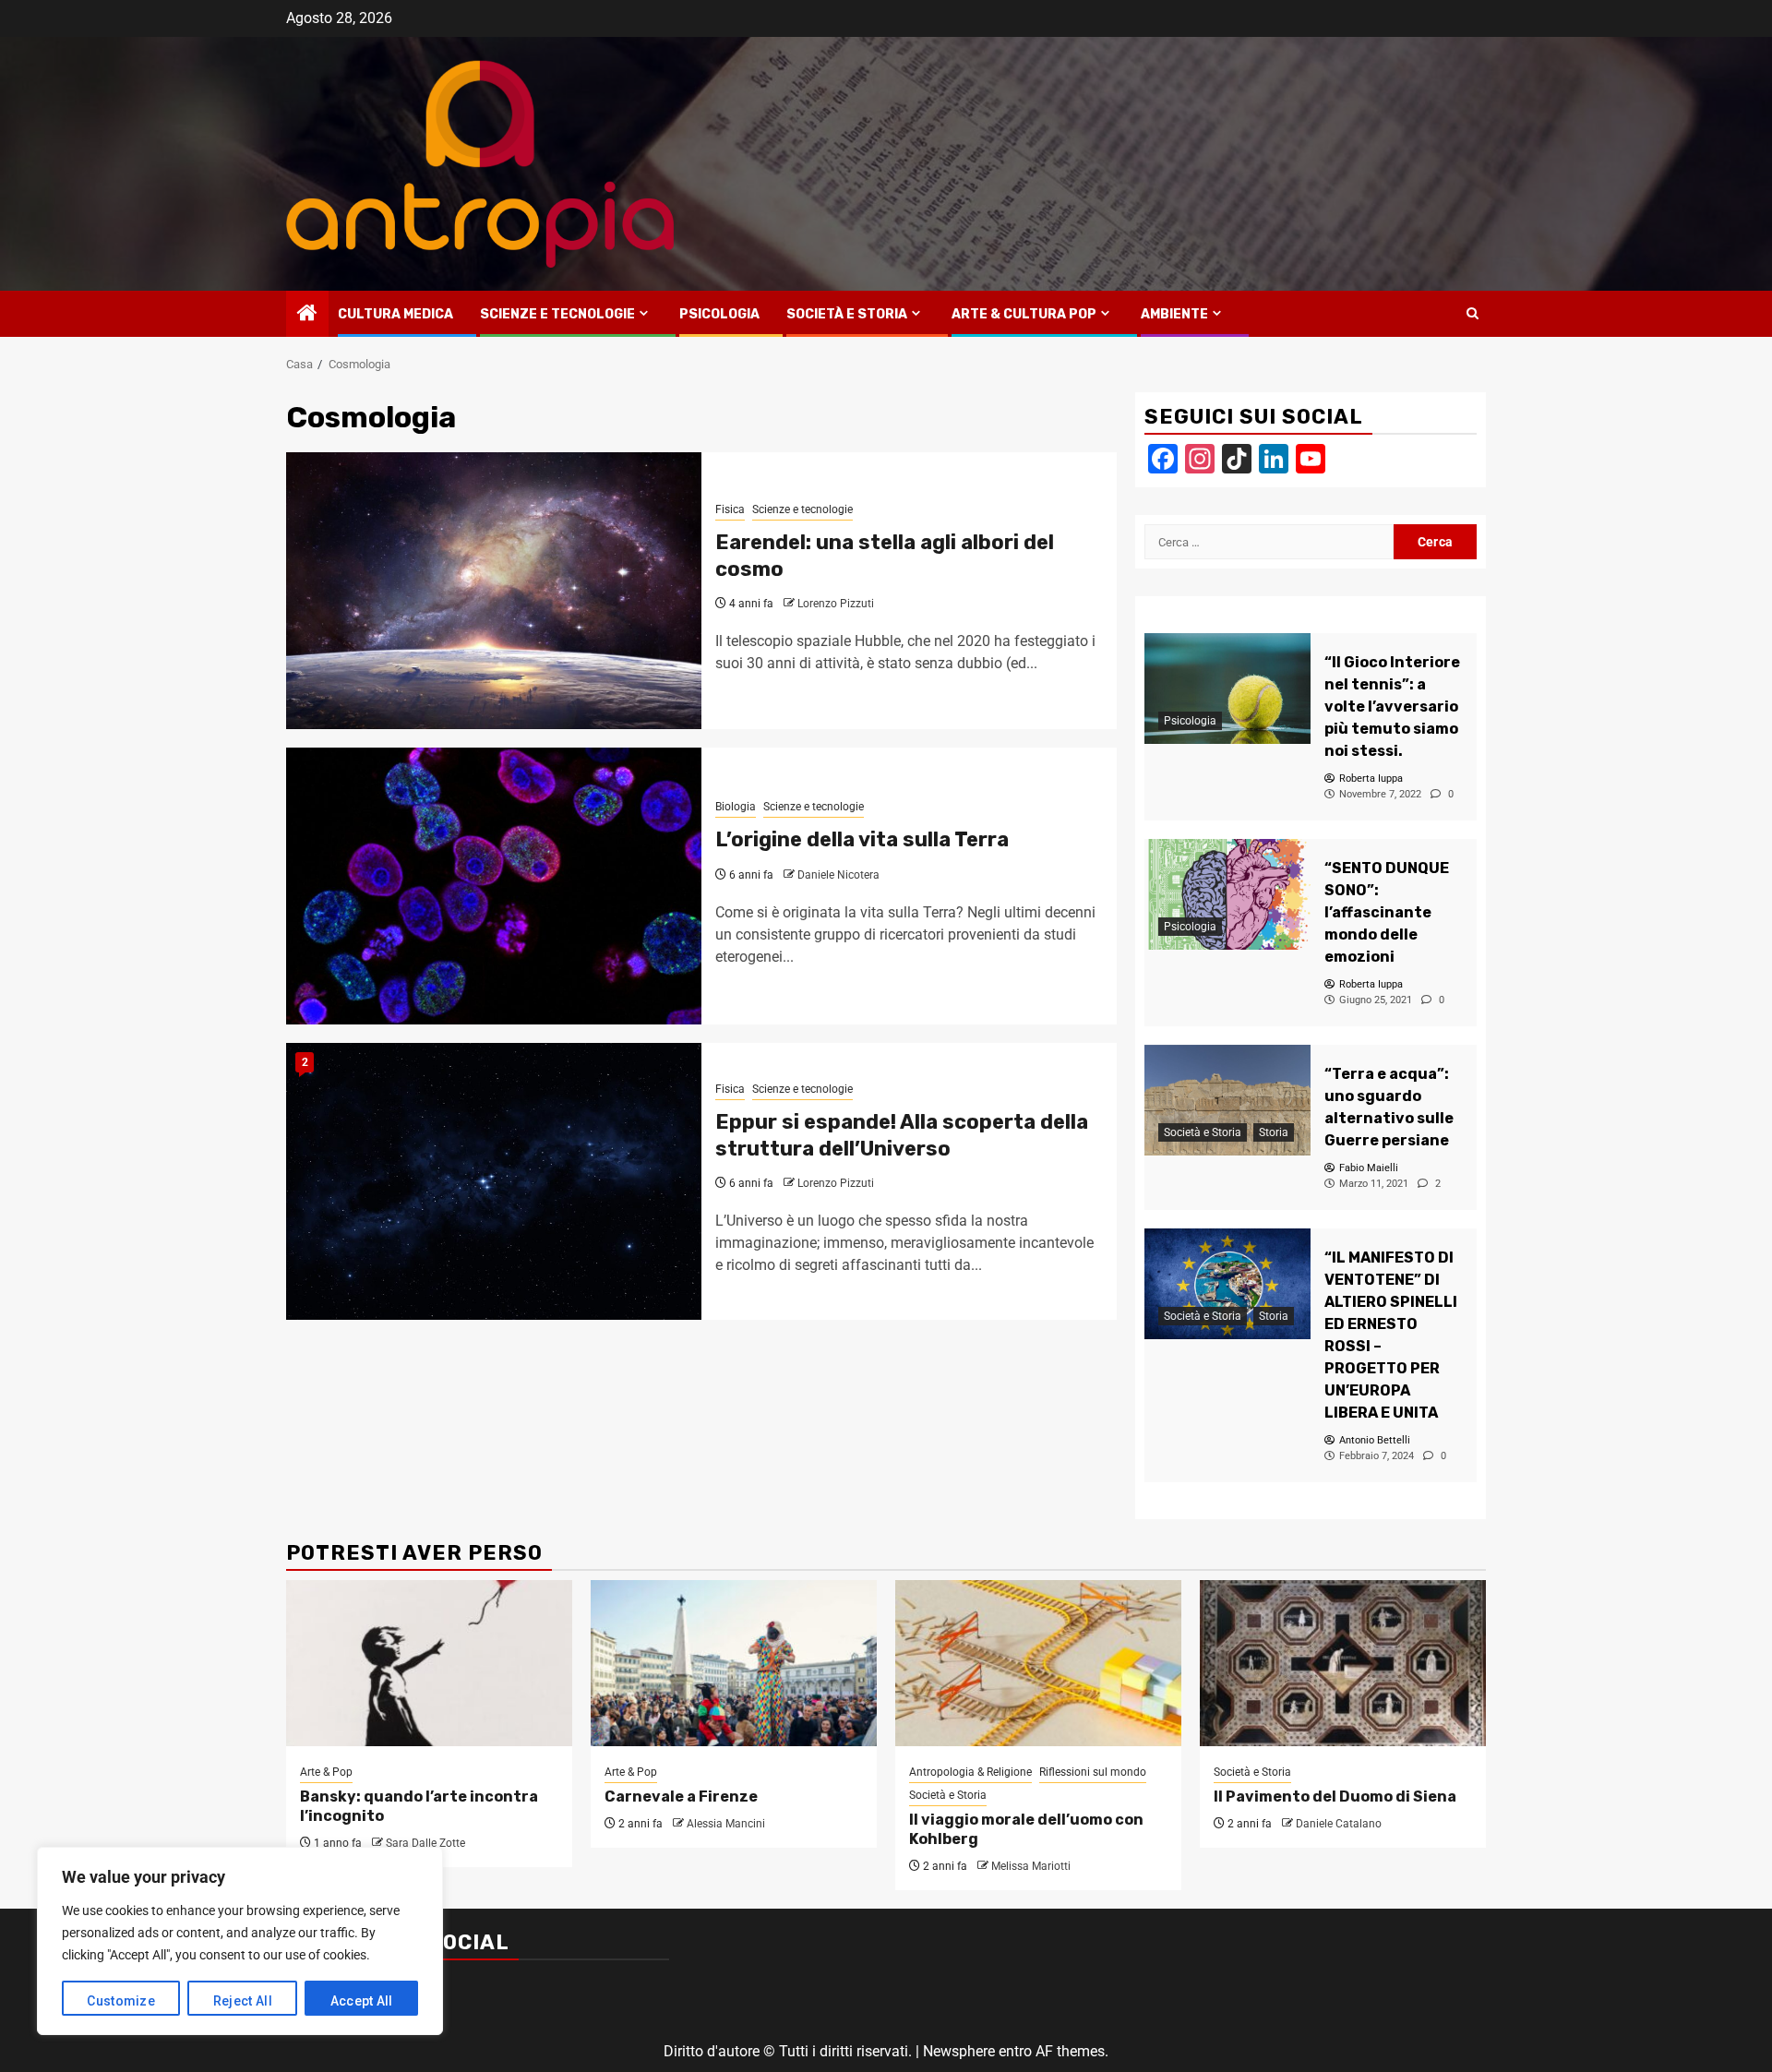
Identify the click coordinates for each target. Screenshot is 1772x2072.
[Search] (1473, 314)
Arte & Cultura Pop (1024, 314)
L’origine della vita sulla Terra (862, 839)
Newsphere (959, 2051)
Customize (121, 2001)
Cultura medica (395, 314)
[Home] (307, 315)
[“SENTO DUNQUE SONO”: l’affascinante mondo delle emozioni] (1227, 894)
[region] (240, 1941)
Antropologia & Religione (970, 1772)
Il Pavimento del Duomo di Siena (1335, 1797)
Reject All (243, 2001)
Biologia (736, 807)
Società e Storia (847, 314)
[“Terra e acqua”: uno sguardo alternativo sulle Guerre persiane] (1227, 1100)
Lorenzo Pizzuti (836, 604)
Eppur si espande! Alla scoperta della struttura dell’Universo (902, 1135)
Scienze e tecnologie (557, 314)
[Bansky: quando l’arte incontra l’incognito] (429, 1663)
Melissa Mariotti (1031, 1866)
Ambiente (1174, 314)
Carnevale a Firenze (681, 1797)
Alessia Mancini (726, 1824)
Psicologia (719, 314)
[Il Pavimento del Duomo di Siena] (1343, 1663)
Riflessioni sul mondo (1093, 1772)
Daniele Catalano (1339, 1824)
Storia (1274, 1132)
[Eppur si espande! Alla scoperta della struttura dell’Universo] (494, 1181)
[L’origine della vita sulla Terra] (494, 886)
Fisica (730, 509)
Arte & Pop (326, 1772)
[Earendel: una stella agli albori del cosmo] (494, 591)
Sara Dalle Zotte (425, 1843)
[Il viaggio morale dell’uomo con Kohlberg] (1038, 1663)
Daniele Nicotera (838, 875)
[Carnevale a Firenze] (734, 1663)
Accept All (362, 2001)
